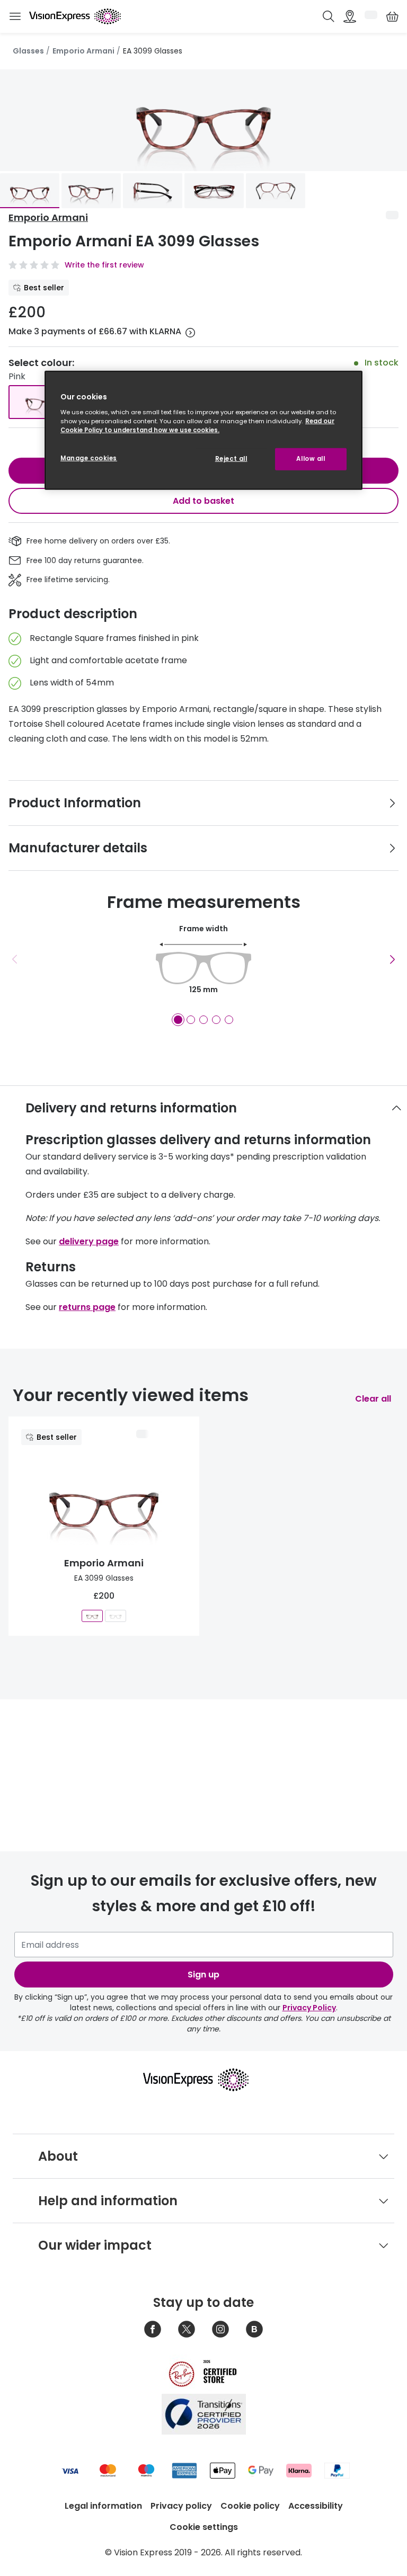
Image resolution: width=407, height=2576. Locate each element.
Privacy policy (181, 2506)
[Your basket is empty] (392, 16)
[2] (191, 1020)
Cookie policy (250, 2506)
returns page (87, 1307)
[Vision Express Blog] (254, 2329)
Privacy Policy (309, 2008)
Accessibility (316, 2506)
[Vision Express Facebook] (153, 2329)
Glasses (28, 51)
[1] (178, 1020)
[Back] (15, 959)
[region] (203, 430)
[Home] (75, 16)
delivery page (89, 1241)
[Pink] (44, 402)
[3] (203, 1020)
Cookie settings (204, 2527)
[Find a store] (350, 16)
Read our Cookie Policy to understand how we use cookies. (197, 426)
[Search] (329, 16)
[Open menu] (15, 17)
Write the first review (104, 265)
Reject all (231, 459)
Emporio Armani (83, 51)
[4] (216, 1020)
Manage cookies (89, 458)
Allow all (311, 459)
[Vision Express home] (203, 2080)
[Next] (392, 959)
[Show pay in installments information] (190, 333)
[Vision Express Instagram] (220, 2329)
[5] (229, 1020)
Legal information (103, 2506)
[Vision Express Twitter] (187, 2329)
